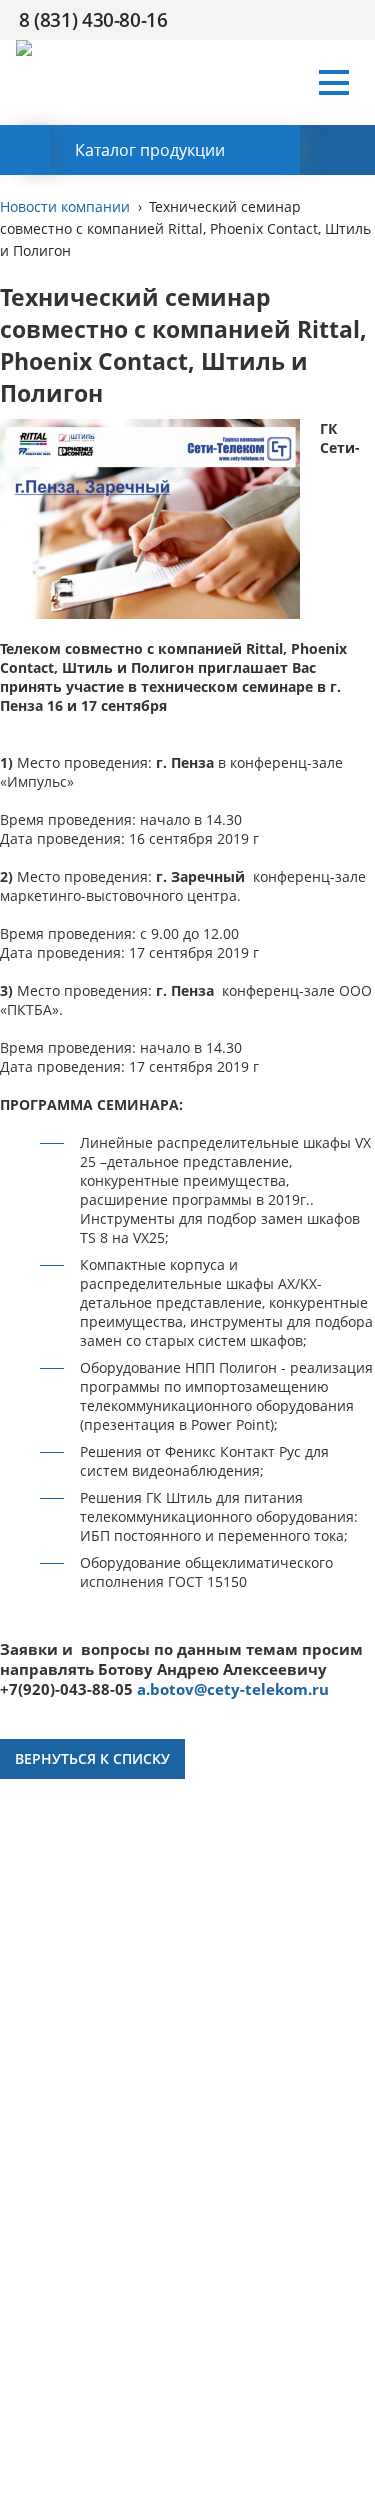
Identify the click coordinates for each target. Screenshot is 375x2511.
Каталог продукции (150, 150)
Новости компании (65, 206)
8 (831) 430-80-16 (93, 20)
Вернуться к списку (92, 1758)
